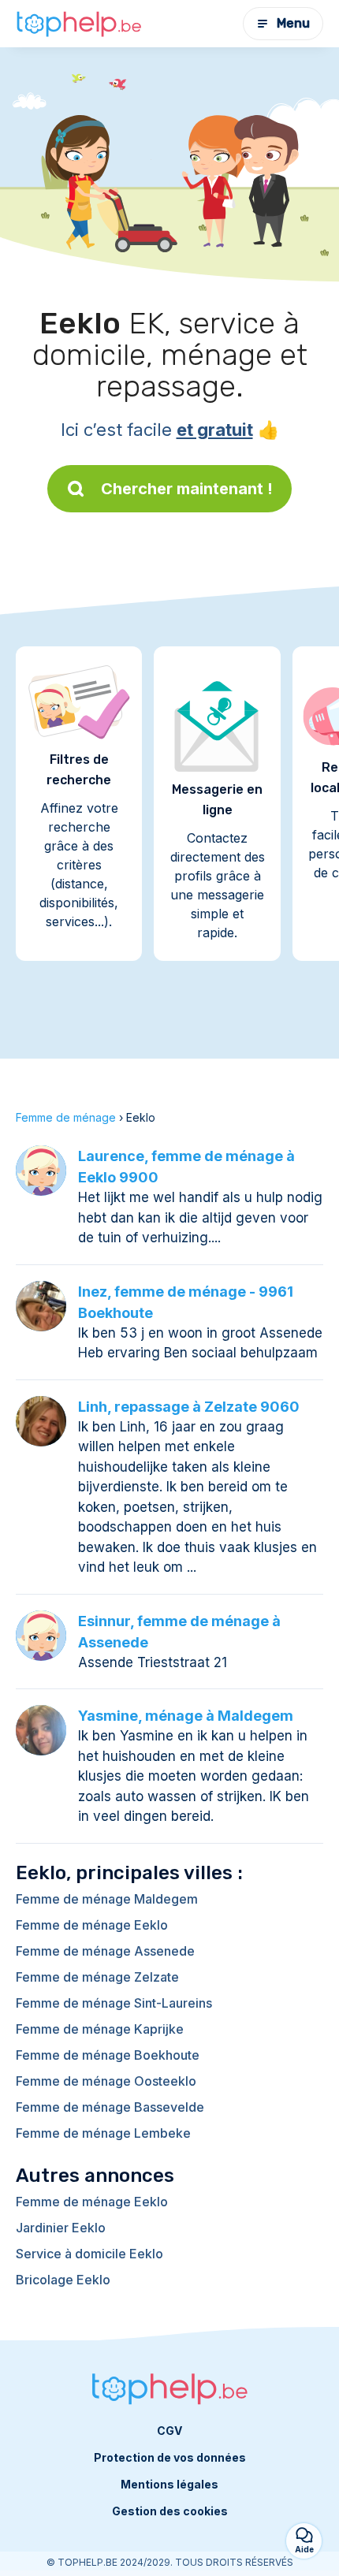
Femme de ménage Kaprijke (100, 2029)
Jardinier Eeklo (61, 2228)
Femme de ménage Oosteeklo (106, 2081)
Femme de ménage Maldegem (107, 1899)
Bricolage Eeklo (63, 2280)
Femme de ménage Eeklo (92, 1925)
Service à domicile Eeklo (89, 2254)
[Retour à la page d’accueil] (79, 24)
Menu (293, 23)
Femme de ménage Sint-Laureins (114, 2003)
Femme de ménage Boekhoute (108, 2055)
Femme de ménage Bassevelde (110, 2107)
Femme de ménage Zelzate (97, 1977)
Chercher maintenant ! (187, 489)
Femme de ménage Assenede (105, 1951)
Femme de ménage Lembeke (103, 2133)
